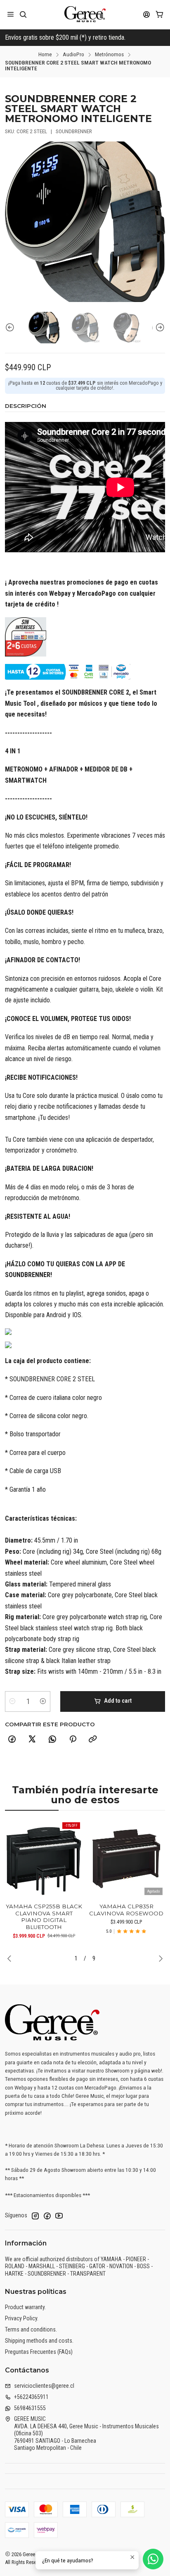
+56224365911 (31, 2397)
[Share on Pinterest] (73, 1740)
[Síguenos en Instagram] (35, 2216)
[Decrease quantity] (12, 1701)
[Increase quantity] (43, 1701)
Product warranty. (25, 2307)
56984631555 (30, 2408)
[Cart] (159, 14)
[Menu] (11, 14)
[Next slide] (159, 327)
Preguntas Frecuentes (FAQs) (39, 2352)
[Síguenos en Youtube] (59, 2216)
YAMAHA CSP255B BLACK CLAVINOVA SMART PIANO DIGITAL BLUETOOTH (44, 1917)
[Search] (23, 14)
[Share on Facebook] (12, 1740)
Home (45, 55)
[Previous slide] (11, 327)
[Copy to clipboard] (93, 1740)
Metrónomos (109, 55)
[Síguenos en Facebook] (47, 2216)
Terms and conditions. (31, 2329)
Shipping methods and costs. (39, 2341)
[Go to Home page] (85, 14)
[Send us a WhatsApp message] (153, 2559)
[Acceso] (147, 14)
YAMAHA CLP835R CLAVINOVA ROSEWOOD (126, 1910)
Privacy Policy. (22, 2318)
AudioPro (73, 55)
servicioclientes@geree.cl (44, 2386)
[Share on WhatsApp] (52, 1740)
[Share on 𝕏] (32, 1740)
